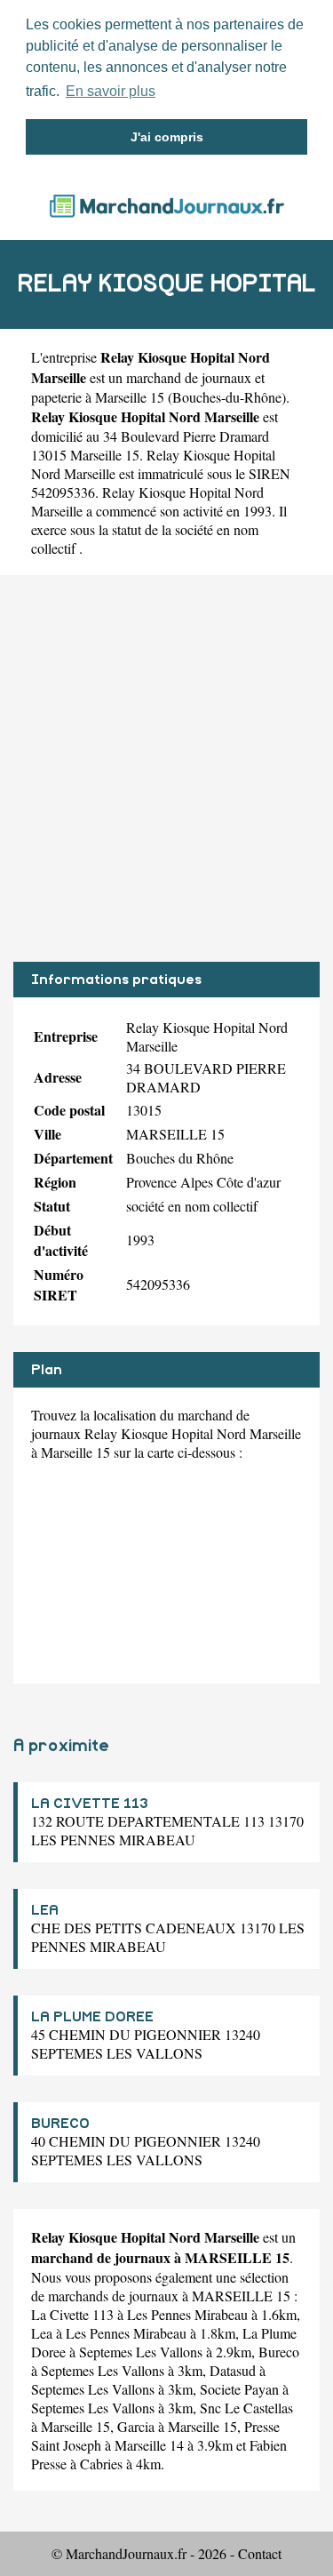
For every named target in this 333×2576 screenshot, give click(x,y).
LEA (45, 1910)
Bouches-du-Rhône (227, 397)
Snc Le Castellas (246, 2408)
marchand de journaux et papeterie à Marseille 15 (148, 387)
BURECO (60, 2124)
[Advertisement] (166, 768)
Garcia (136, 2426)
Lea (42, 2333)
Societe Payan (239, 2389)
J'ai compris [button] (167, 137)
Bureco (279, 2352)
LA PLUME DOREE (92, 2017)
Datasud (233, 2370)
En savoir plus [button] (111, 91)
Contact (260, 2553)
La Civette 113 (72, 2314)
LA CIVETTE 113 (90, 1804)
